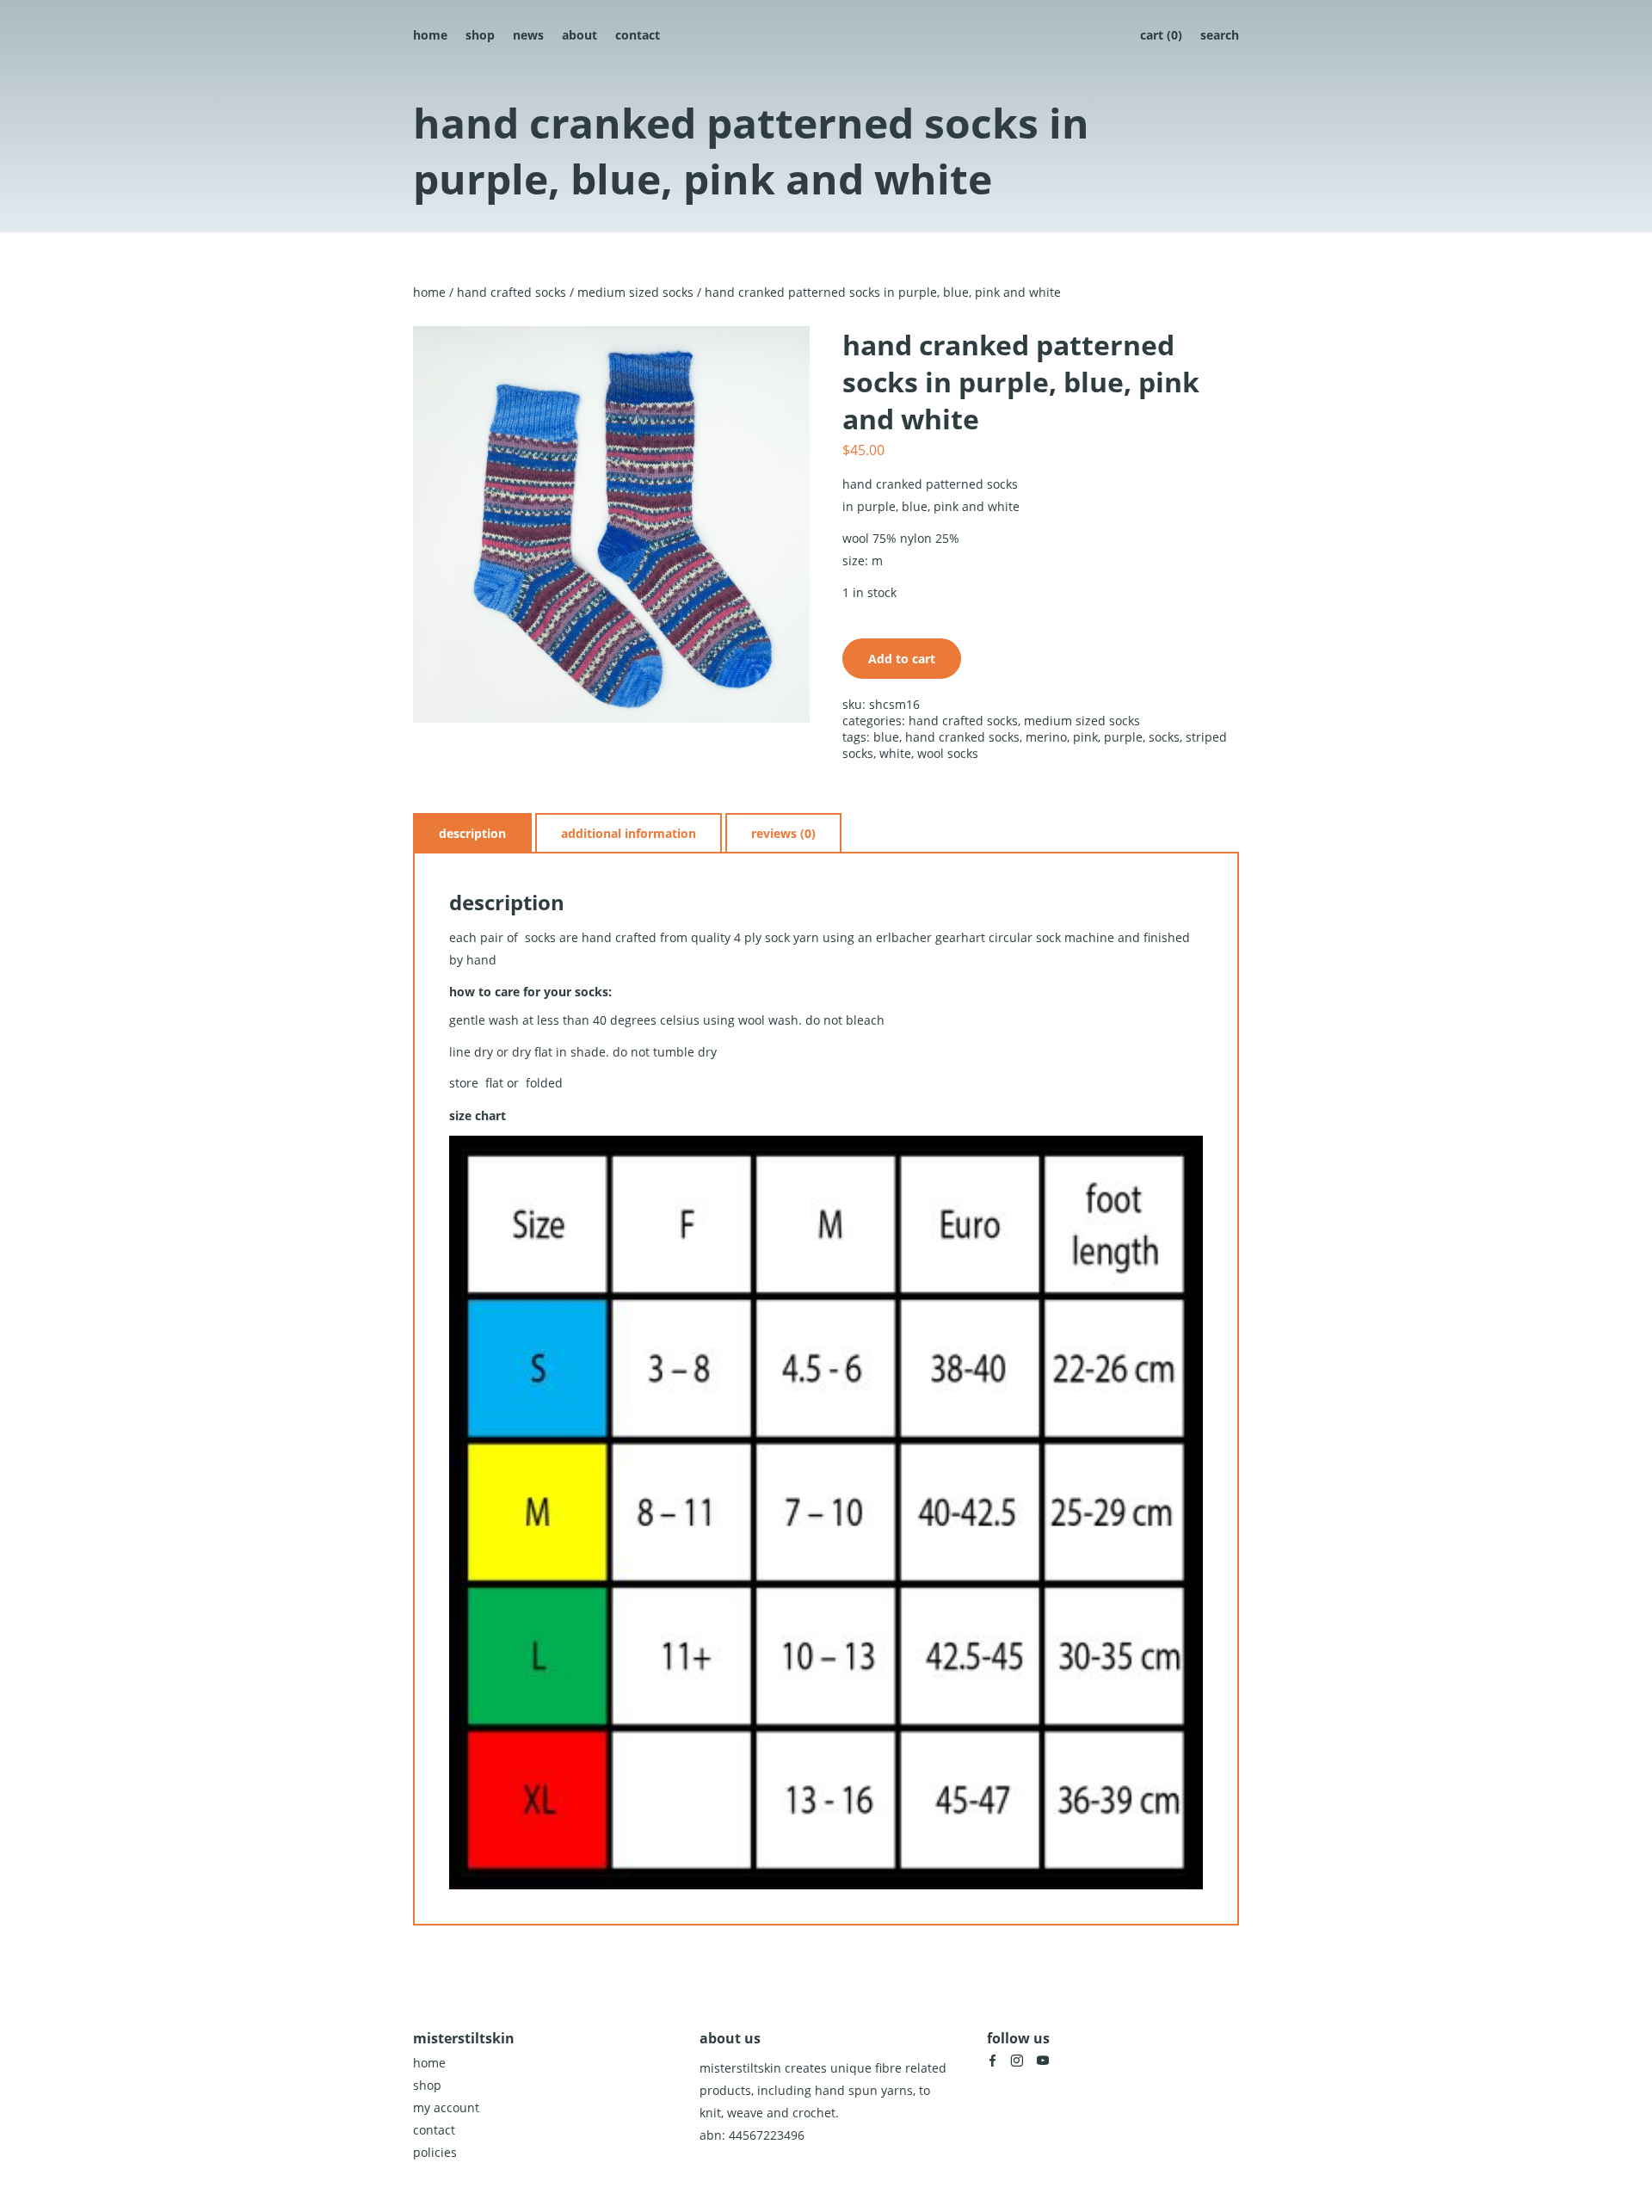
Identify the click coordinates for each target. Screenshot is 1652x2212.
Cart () (1161, 35)
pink (1085, 737)
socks (1164, 737)
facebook (992, 2061)
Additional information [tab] (629, 833)
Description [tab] (472, 833)
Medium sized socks (635, 292)
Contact (638, 35)
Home (430, 35)
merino (1046, 737)
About (579, 35)
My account (446, 2107)
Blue (886, 737)
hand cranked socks (962, 737)
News (528, 35)
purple (1123, 737)
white (895, 753)
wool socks (948, 753)
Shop (480, 35)
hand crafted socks (512, 292)
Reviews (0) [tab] (783, 833)
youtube (1043, 2061)
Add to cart (902, 659)
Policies (435, 2152)
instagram (1017, 2061)
